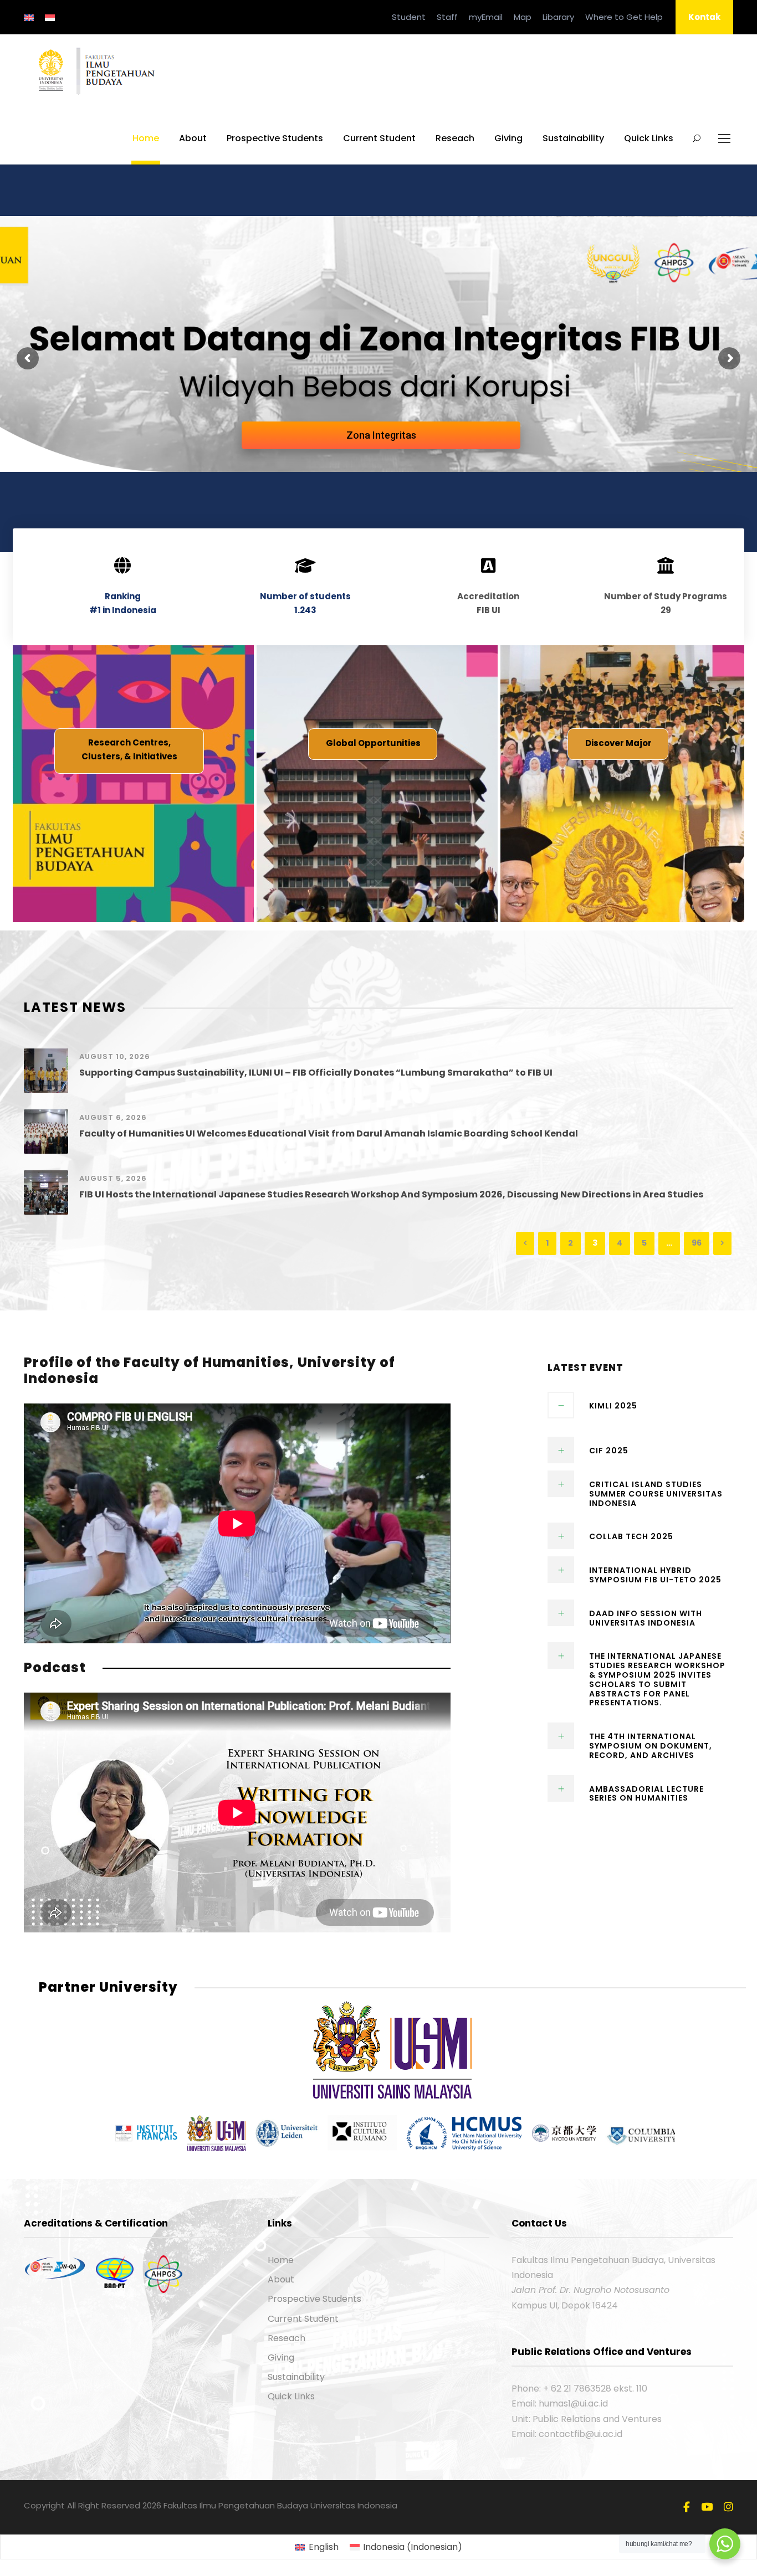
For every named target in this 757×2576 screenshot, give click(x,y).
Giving (508, 138)
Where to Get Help (624, 17)
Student (409, 17)
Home (146, 138)
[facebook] (687, 2507)
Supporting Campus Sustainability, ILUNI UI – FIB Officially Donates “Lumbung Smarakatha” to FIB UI (316, 1073)
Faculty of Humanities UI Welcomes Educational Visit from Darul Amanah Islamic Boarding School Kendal (329, 1133)
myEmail (486, 17)
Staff (447, 17)
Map (523, 17)
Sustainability (573, 138)
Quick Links (649, 138)
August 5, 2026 (113, 1178)
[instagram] (728, 2507)
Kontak (704, 17)
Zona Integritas (381, 435)
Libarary (558, 17)
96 (697, 1243)
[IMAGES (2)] (392, 2049)
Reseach (455, 138)
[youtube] (707, 2507)
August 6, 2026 (113, 1117)
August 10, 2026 (115, 1056)
